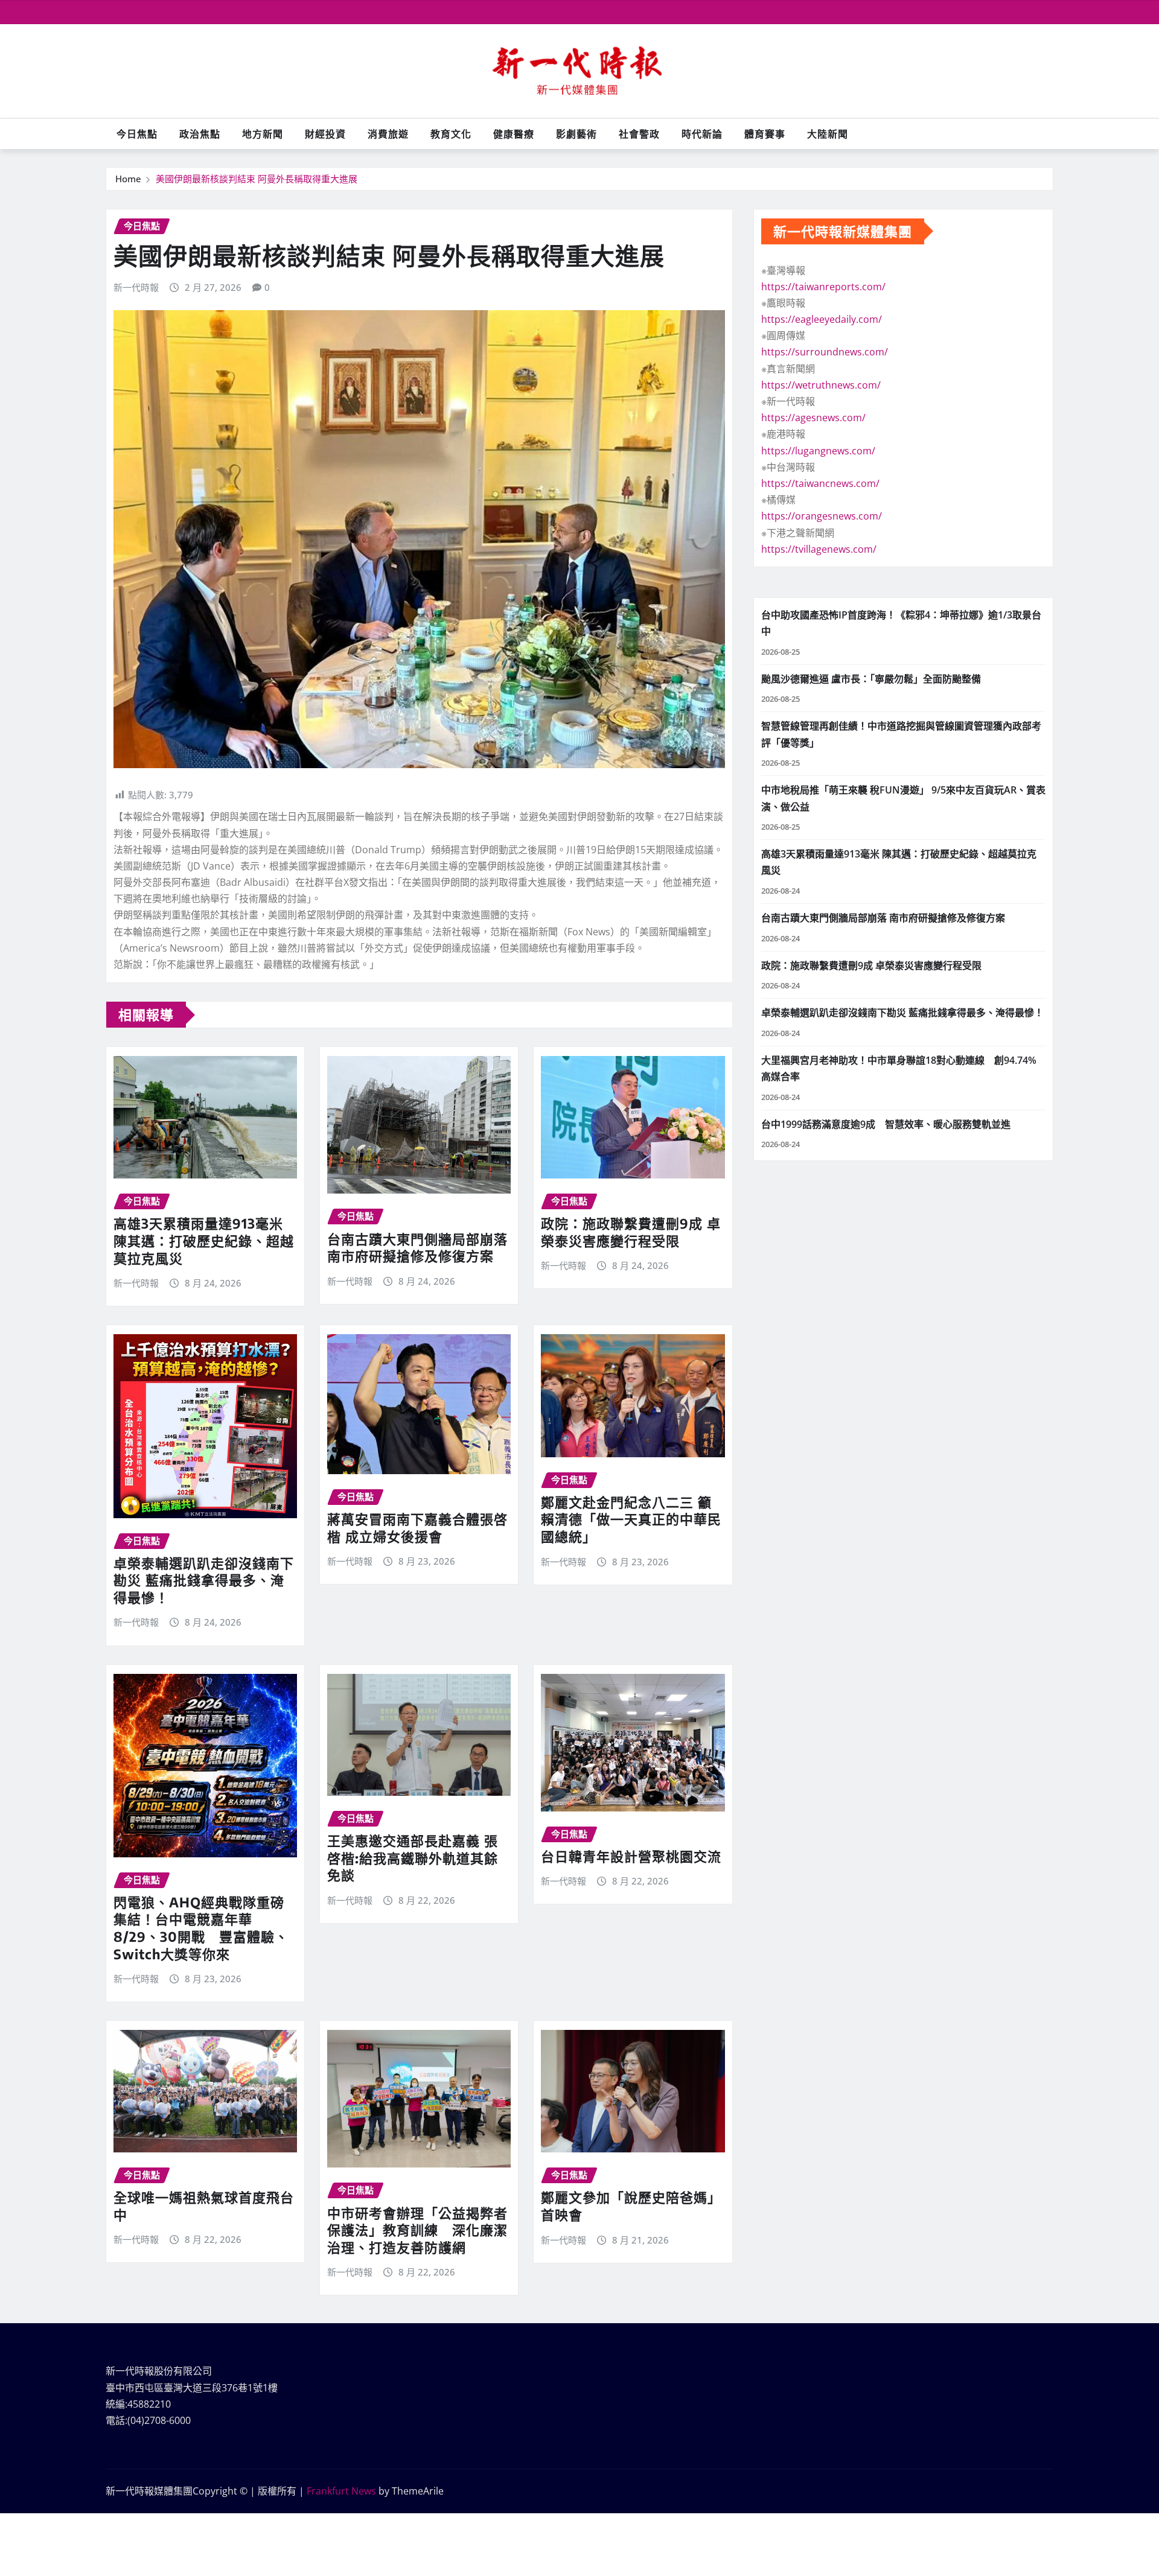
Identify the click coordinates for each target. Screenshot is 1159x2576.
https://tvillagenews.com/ (819, 549)
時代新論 (702, 134)
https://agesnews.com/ (813, 418)
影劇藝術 (576, 134)
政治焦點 (200, 134)
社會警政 (639, 134)
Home (128, 179)
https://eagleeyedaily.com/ (822, 319)
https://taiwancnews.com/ (820, 483)
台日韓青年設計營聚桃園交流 (631, 1856)
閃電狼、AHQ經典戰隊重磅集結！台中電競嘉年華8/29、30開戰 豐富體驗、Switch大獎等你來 (201, 1928)
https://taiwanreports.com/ (823, 287)
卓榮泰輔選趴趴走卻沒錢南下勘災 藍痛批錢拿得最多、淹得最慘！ (204, 1580)
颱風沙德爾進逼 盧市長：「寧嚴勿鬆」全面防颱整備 (871, 679)
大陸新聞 (828, 134)
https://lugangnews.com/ (818, 451)
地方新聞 (263, 134)
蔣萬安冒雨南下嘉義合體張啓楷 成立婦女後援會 (417, 1528)
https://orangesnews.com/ (822, 516)
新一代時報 (136, 287)
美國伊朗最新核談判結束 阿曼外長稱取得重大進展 (257, 179)
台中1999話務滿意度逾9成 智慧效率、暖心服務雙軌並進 (886, 1124)
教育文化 (451, 134)
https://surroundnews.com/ (825, 352)
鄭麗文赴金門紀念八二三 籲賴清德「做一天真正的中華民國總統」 (631, 1519)
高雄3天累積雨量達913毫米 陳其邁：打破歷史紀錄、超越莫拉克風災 (204, 1240)
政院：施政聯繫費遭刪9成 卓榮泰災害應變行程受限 (631, 1232)
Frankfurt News (341, 2491)
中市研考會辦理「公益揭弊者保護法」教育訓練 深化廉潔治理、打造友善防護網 (417, 2230)
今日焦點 (137, 134)
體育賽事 (765, 134)
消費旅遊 (388, 134)
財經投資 (325, 134)
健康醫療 (514, 134)
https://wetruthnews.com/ (821, 385)
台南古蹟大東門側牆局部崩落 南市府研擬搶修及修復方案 (417, 1248)
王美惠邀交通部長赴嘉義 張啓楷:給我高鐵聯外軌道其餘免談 (413, 1858)
